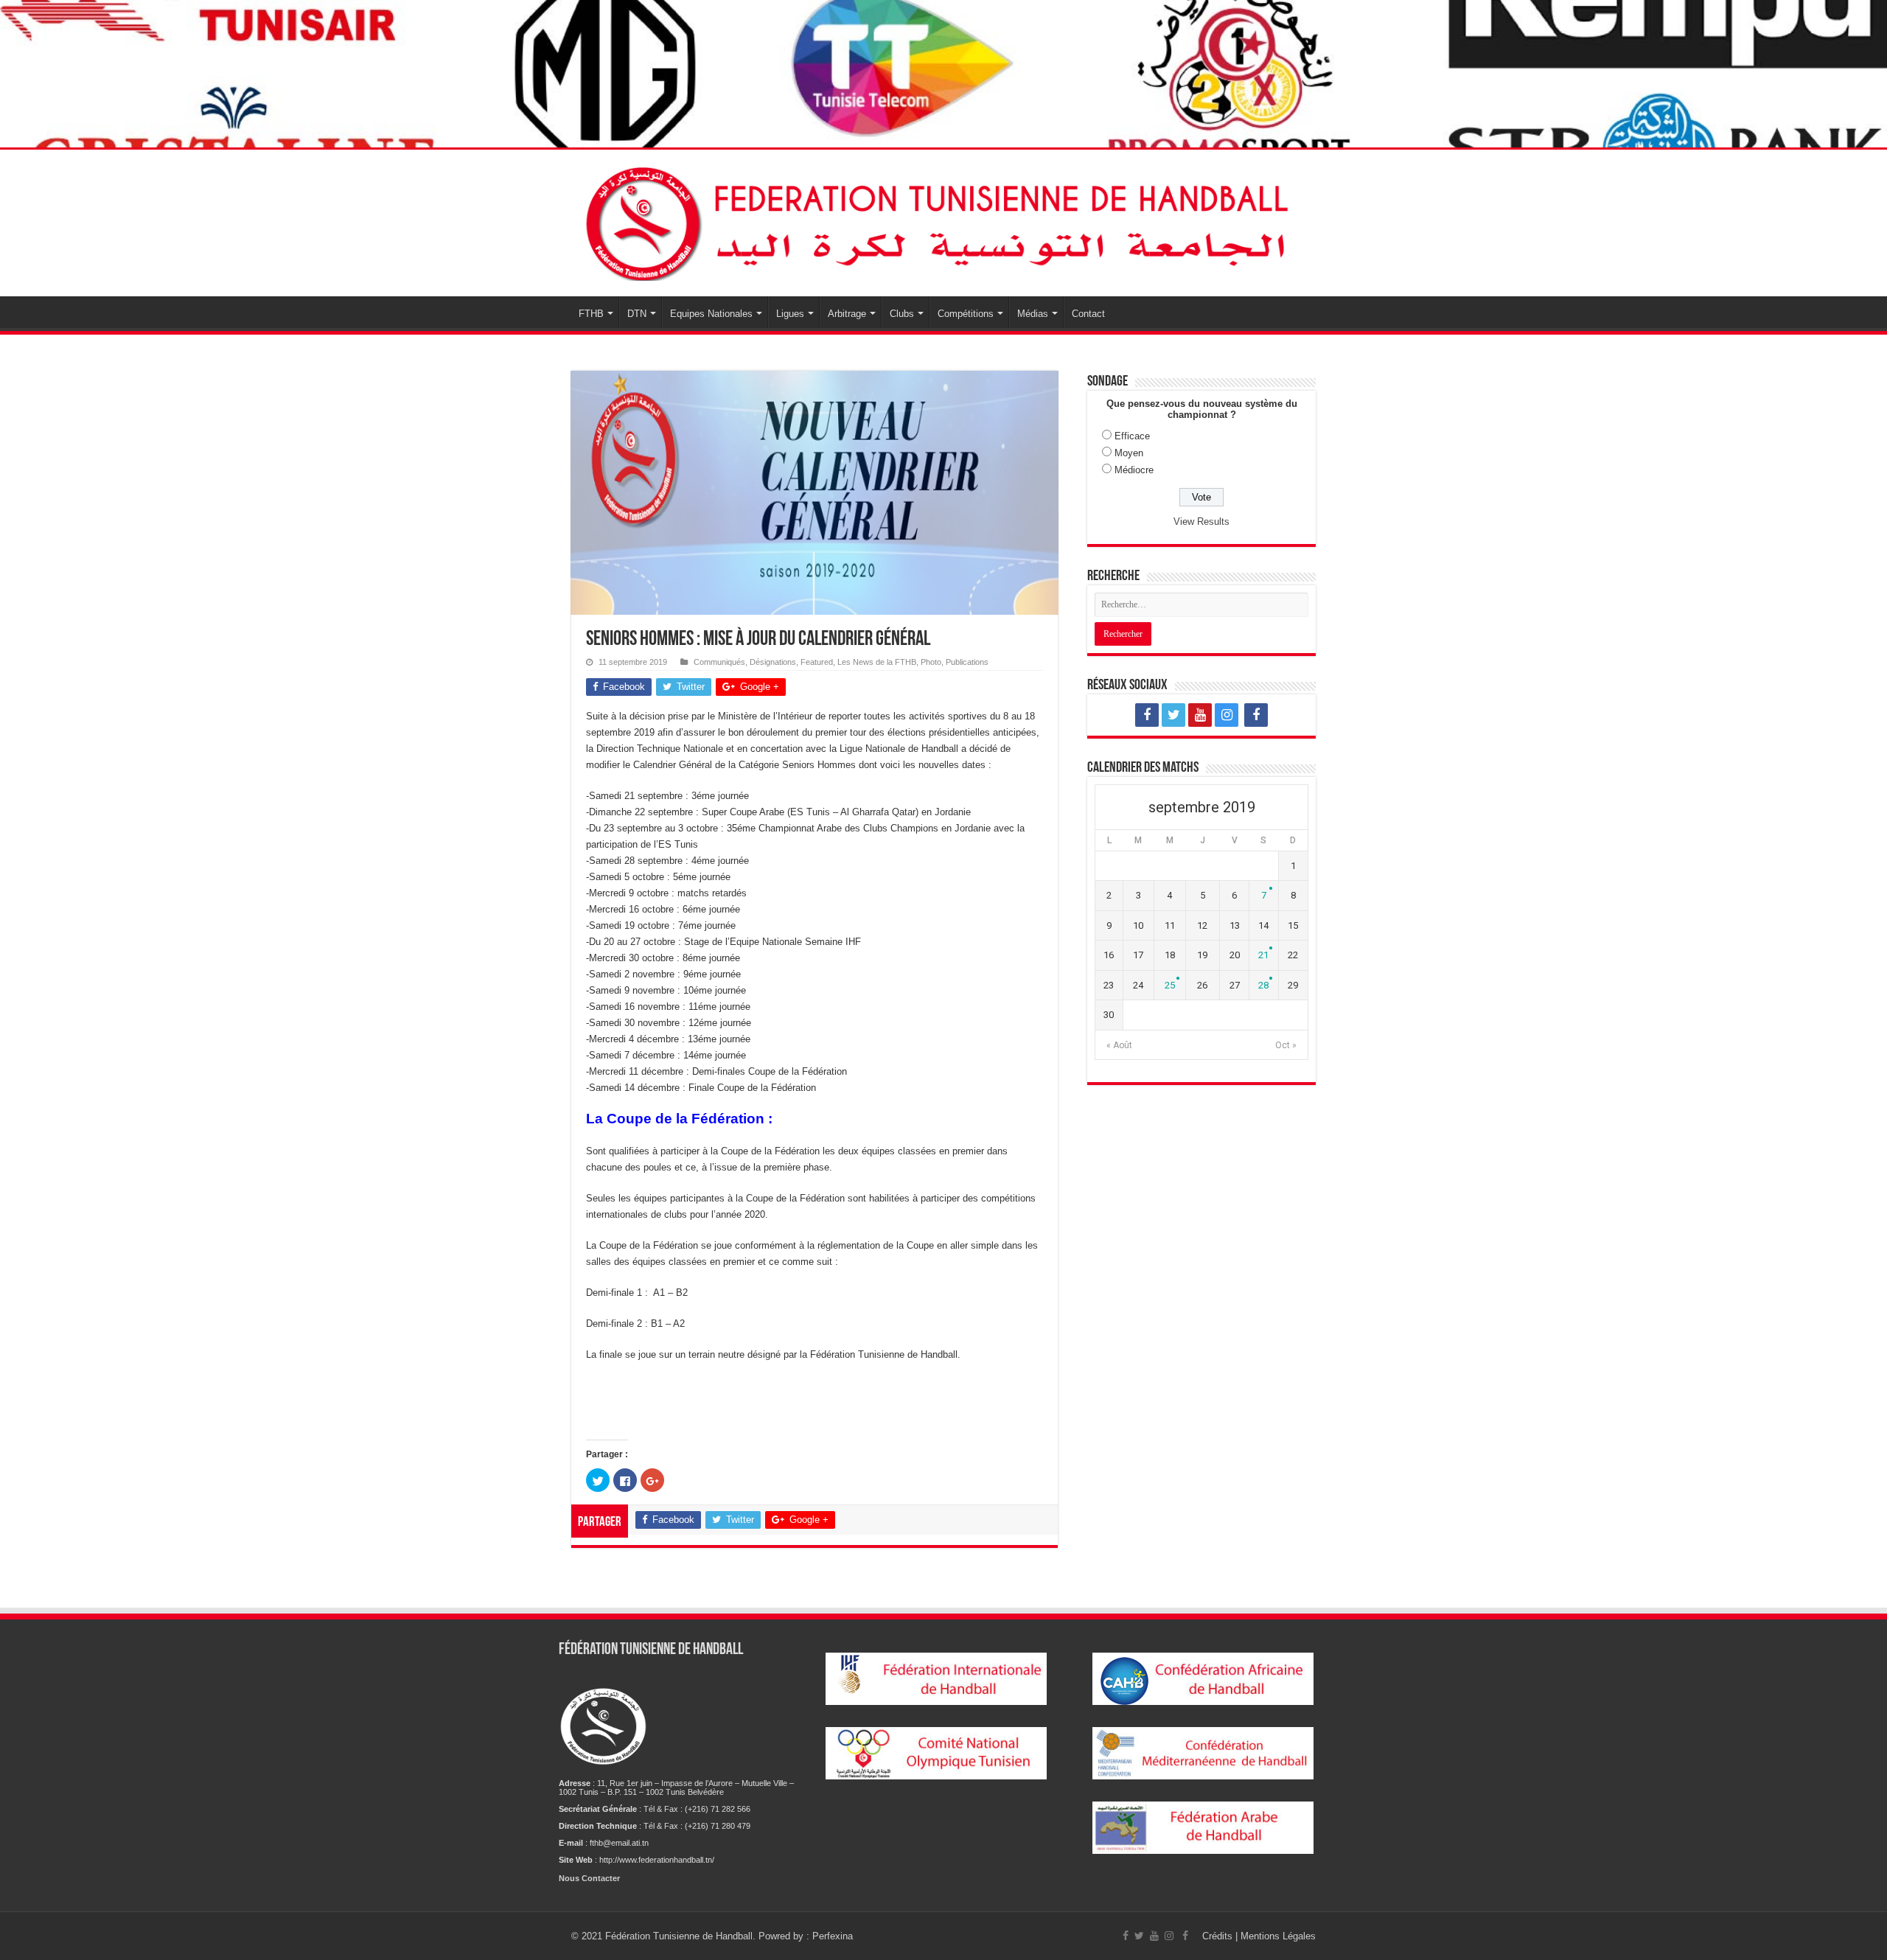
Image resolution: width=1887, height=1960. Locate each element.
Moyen (1129, 453)
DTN (637, 314)
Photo (931, 662)
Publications (967, 662)
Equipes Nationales (711, 314)
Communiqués (719, 662)
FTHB (591, 314)
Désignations (773, 662)
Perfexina (833, 1936)
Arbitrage (847, 314)
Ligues (790, 314)
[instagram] (1227, 715)
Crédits (1219, 1936)
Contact (1088, 314)
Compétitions (966, 314)
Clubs (902, 314)
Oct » (1286, 1045)
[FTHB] (943, 220)
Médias (1033, 314)
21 (1263, 955)
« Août (1119, 1045)
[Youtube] (1200, 715)
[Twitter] (1173, 715)
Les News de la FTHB (877, 662)
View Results (1201, 522)
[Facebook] (1147, 715)
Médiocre (1134, 470)
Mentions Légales (1278, 1936)
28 (1263, 985)
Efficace (1132, 436)
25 (1170, 985)
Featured (817, 662)
